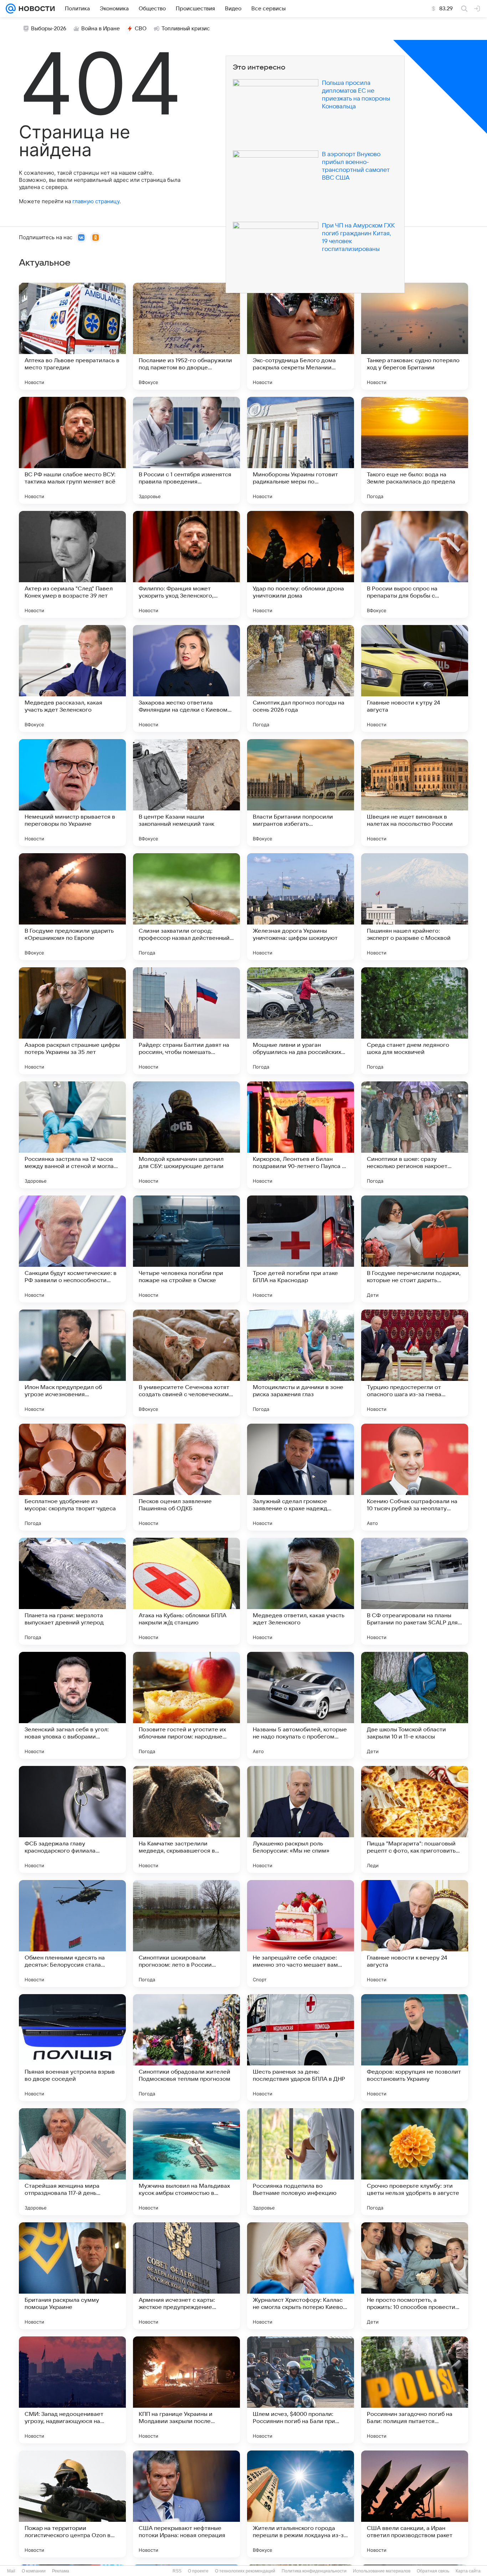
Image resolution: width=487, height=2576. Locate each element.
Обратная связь (433, 2571)
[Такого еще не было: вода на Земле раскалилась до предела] (415, 450)
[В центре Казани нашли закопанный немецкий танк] (186, 793)
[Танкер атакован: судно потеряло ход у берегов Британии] (415, 336)
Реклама (61, 2571)
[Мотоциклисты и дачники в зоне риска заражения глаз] (301, 1363)
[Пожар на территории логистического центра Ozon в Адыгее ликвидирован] (72, 2504)
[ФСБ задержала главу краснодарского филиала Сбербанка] (72, 1819)
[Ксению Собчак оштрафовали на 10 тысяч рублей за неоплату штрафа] (415, 1477)
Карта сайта (468, 2571)
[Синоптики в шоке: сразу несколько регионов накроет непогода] (415, 1135)
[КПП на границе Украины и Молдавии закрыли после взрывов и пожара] (186, 2390)
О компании (34, 2571)
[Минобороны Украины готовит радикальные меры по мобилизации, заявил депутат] (301, 450)
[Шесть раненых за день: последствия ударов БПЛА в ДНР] (301, 2048)
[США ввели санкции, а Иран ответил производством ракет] (415, 2504)
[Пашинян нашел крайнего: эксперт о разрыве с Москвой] (415, 907)
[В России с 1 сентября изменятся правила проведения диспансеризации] (186, 450)
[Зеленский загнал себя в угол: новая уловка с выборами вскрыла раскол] (72, 1705)
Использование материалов (382, 2571)
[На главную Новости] (35, 9)
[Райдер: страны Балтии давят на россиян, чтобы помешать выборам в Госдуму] (186, 1021)
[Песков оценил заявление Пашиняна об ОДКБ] (186, 1477)
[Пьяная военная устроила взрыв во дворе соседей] (72, 2048)
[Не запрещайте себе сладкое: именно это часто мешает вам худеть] (301, 1934)
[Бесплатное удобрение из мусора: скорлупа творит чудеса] (72, 1477)
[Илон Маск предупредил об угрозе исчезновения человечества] (72, 1363)
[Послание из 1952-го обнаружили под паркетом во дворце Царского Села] (186, 336)
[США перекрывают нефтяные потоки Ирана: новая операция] (186, 2504)
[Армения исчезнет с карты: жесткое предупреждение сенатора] (186, 2276)
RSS (177, 2571)
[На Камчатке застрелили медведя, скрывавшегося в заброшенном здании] (186, 1819)
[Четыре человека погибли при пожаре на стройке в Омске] (186, 1249)
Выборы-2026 (49, 29)
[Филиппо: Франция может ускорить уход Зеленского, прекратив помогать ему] (186, 564)
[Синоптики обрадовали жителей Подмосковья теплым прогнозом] (186, 2048)
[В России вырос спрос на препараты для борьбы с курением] (415, 564)
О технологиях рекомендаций (245, 2571)
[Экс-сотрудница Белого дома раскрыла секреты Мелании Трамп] (301, 336)
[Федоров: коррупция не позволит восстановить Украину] (415, 2048)
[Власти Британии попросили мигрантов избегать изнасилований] (301, 793)
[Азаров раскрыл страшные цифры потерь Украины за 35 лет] (72, 1021)
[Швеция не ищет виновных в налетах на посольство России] (415, 793)
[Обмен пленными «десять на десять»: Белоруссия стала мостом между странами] (72, 1934)
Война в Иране (101, 29)
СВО (141, 29)
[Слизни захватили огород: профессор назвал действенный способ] (186, 907)
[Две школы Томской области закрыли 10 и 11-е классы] (415, 1705)
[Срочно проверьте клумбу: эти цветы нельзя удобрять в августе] (415, 2162)
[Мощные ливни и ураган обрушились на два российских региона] (301, 1021)
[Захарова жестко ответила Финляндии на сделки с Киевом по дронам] (186, 678)
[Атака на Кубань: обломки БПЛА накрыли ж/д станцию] (186, 1591)
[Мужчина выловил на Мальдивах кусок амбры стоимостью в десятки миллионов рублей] (186, 2162)
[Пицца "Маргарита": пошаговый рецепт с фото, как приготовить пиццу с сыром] (415, 1819)
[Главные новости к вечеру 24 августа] (415, 1934)
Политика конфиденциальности (314, 2571)
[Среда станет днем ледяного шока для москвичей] (415, 1021)
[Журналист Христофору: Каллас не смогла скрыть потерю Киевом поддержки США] (301, 2276)
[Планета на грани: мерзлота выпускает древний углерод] (72, 1591)
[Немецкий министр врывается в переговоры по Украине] (72, 793)
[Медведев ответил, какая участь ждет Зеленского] (301, 1591)
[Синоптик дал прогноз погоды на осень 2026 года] (301, 678)
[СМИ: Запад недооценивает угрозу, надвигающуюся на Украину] (72, 2390)
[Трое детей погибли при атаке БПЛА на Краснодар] (301, 1249)
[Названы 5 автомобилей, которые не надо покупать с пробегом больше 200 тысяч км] (301, 1705)
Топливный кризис (186, 29)
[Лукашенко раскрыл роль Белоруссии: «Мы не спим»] (301, 1819)
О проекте (198, 2571)
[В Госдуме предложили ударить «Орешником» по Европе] (72, 907)
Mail (11, 2571)
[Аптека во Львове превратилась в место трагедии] (72, 336)
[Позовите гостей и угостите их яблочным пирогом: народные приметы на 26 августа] (186, 1705)
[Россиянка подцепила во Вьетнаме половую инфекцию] (301, 2162)
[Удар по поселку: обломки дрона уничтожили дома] (301, 564)
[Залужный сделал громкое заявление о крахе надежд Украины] (301, 1477)
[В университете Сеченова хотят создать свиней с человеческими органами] (186, 1363)
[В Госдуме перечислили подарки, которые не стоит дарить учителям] (415, 1249)
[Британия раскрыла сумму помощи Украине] (72, 2276)
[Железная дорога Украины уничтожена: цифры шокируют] (301, 907)
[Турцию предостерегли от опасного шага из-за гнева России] (415, 1363)
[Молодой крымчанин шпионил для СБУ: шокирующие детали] (186, 1135)
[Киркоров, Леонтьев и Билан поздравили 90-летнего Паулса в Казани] (301, 1135)
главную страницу (96, 201)
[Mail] (11, 9)
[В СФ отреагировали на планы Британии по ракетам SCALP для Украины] (415, 1591)
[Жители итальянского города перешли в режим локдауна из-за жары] (301, 2504)
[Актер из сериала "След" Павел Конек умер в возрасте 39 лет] (72, 564)
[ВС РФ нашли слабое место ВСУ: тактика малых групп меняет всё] (72, 450)
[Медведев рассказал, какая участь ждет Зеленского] (72, 678)
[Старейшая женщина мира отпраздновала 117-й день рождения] (72, 2162)
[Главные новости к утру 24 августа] (415, 678)
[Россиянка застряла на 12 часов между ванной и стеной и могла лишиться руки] (72, 1135)
